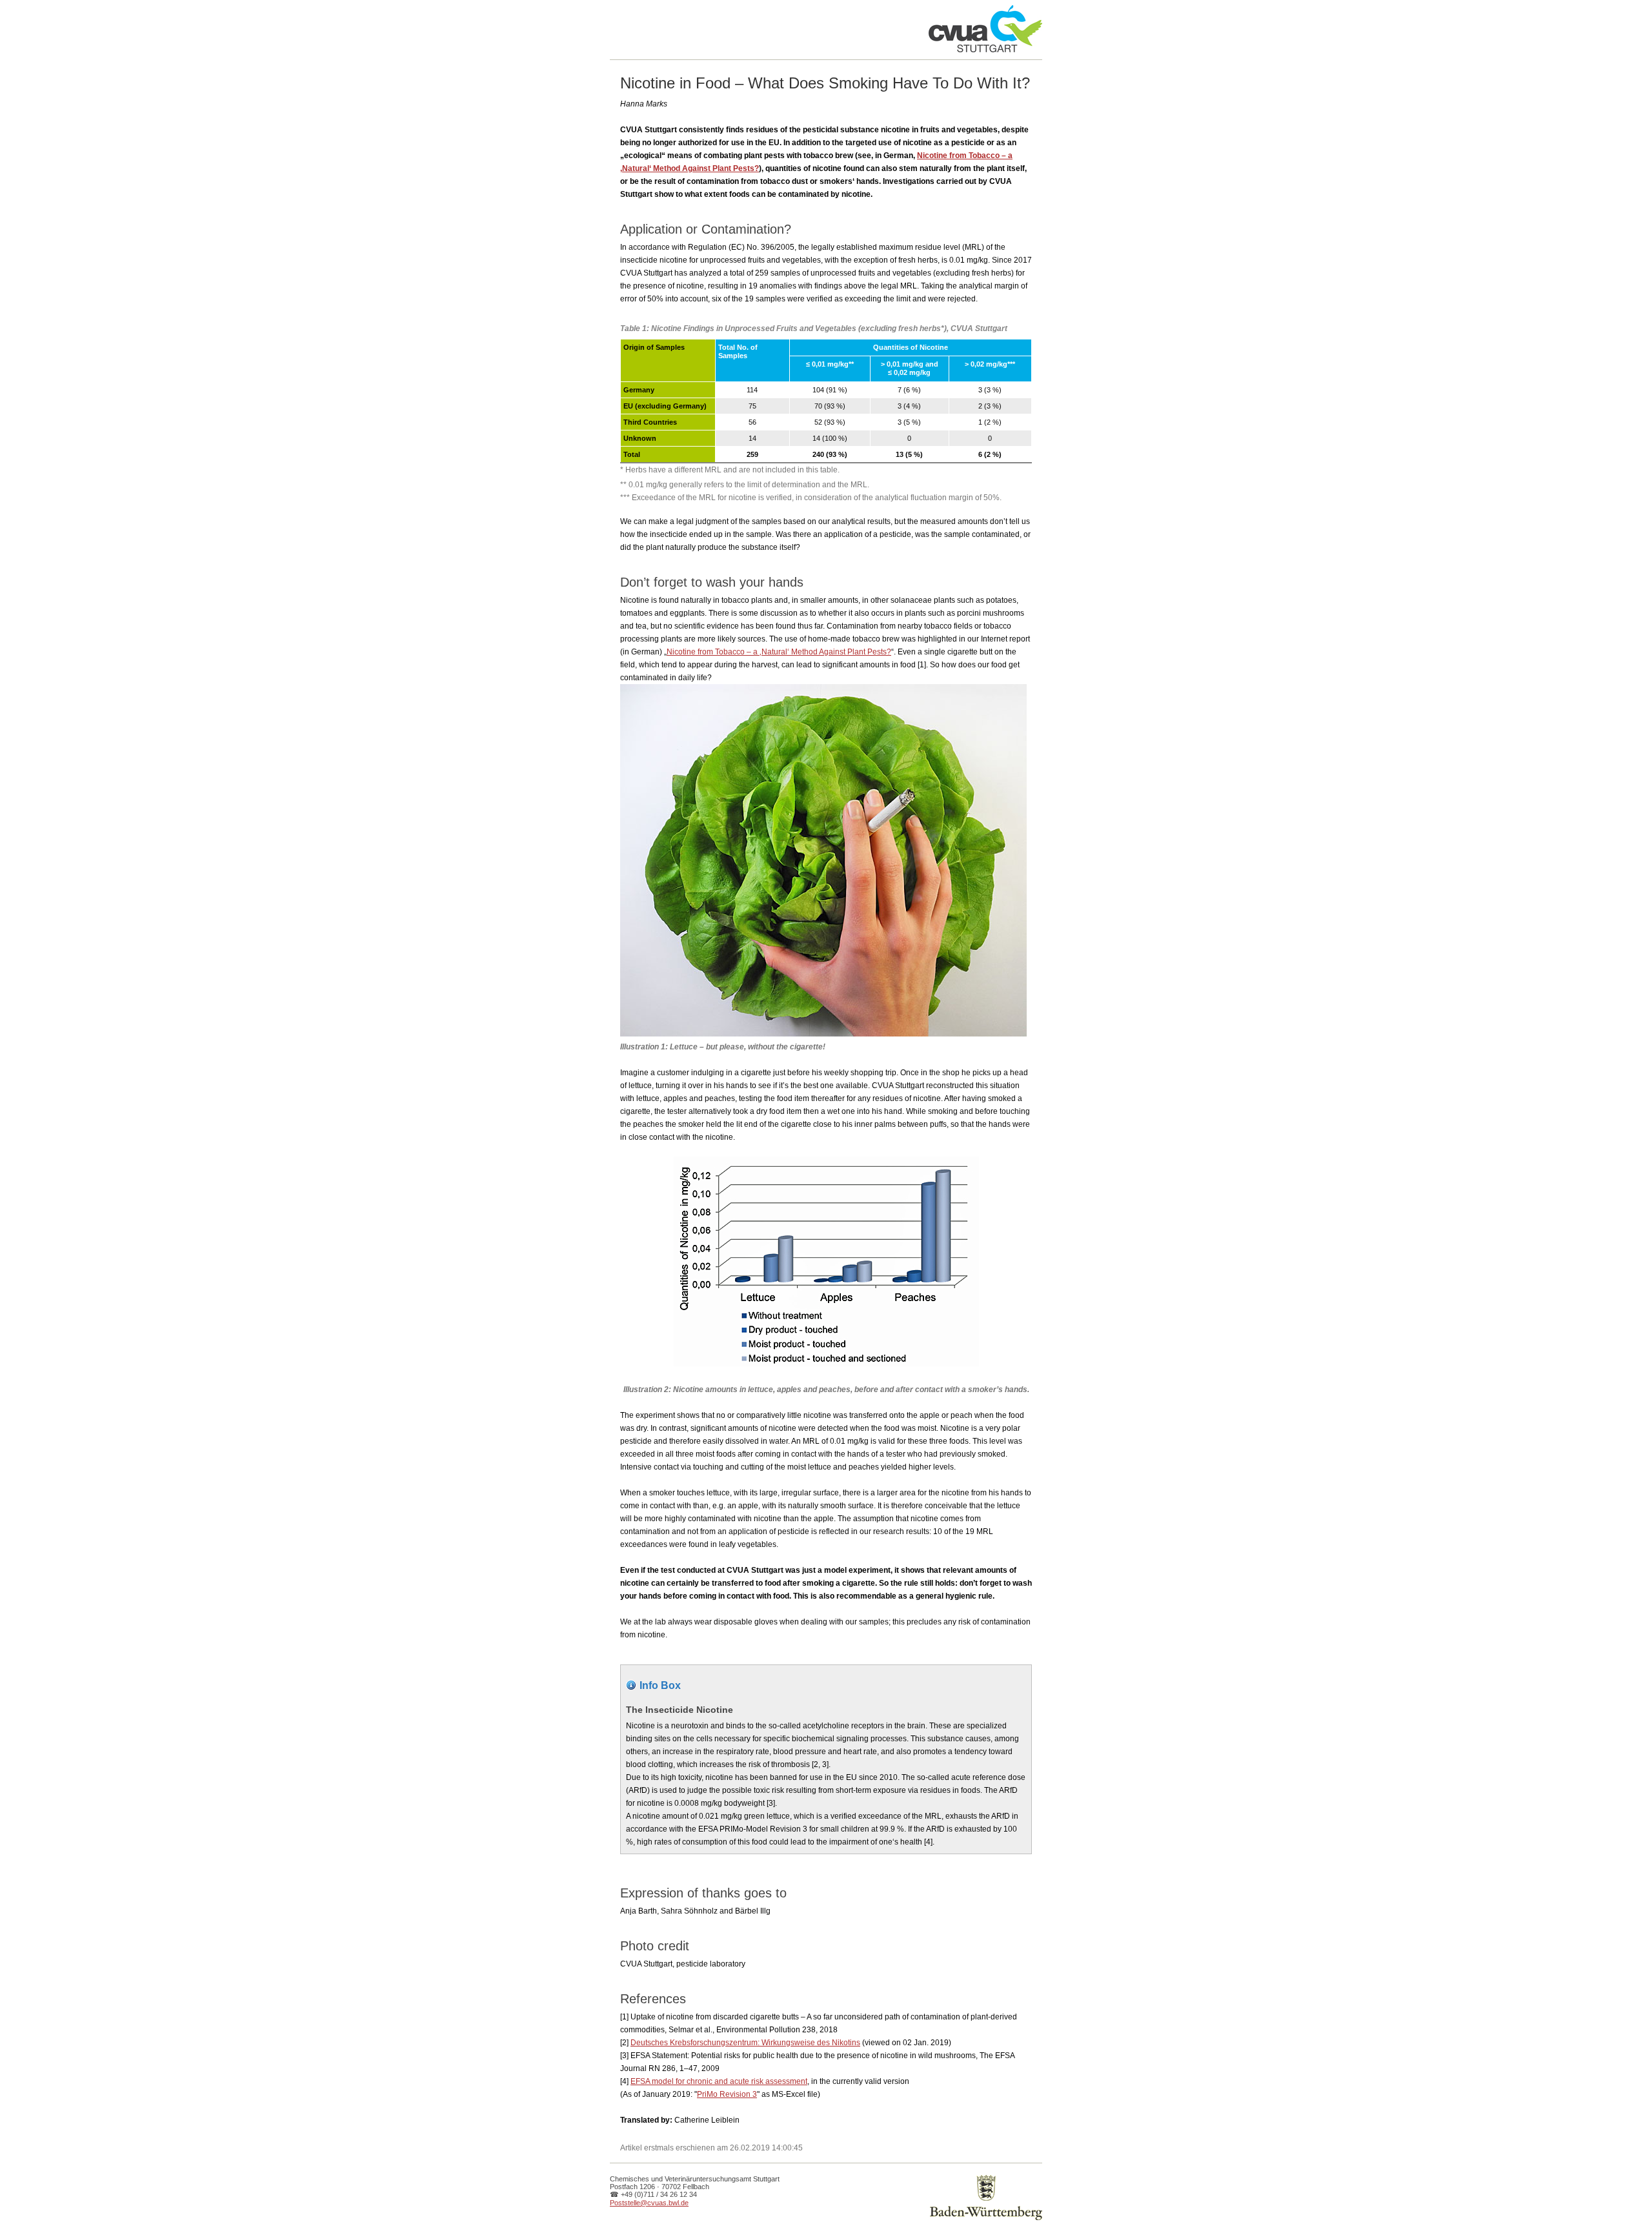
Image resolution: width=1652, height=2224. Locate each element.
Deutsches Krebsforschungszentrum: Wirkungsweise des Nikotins (745, 2043)
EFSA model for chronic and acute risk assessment (719, 2081)
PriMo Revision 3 (727, 2094)
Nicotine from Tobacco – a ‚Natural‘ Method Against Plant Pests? (779, 652)
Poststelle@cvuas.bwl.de (649, 2203)
